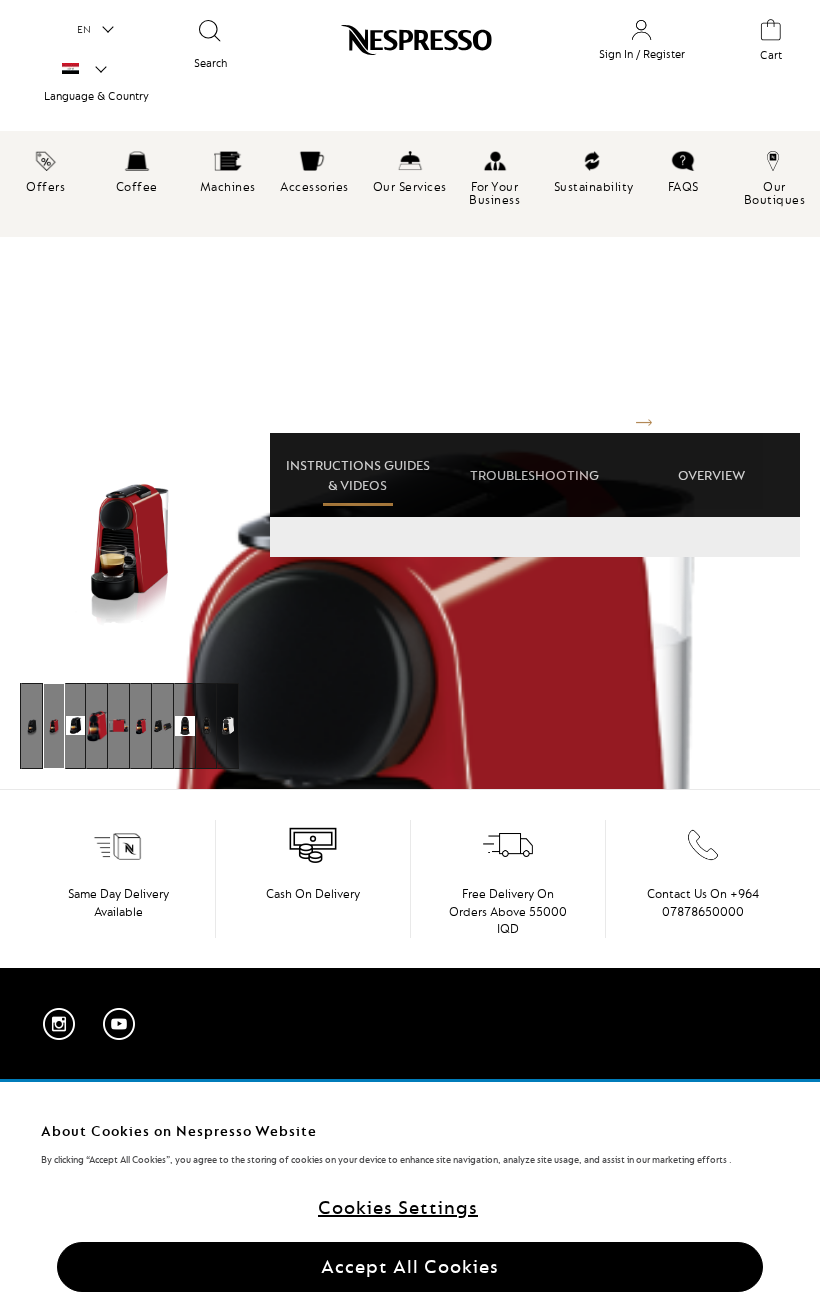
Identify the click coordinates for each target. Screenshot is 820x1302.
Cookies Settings (398, 1207)
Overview (711, 475)
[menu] (410, 184)
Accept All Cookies (410, 1266)
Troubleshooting (534, 475)
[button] (94, 30)
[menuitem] (45, 169)
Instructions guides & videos (358, 475)
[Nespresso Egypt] (407, 64)
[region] (410, 1192)
